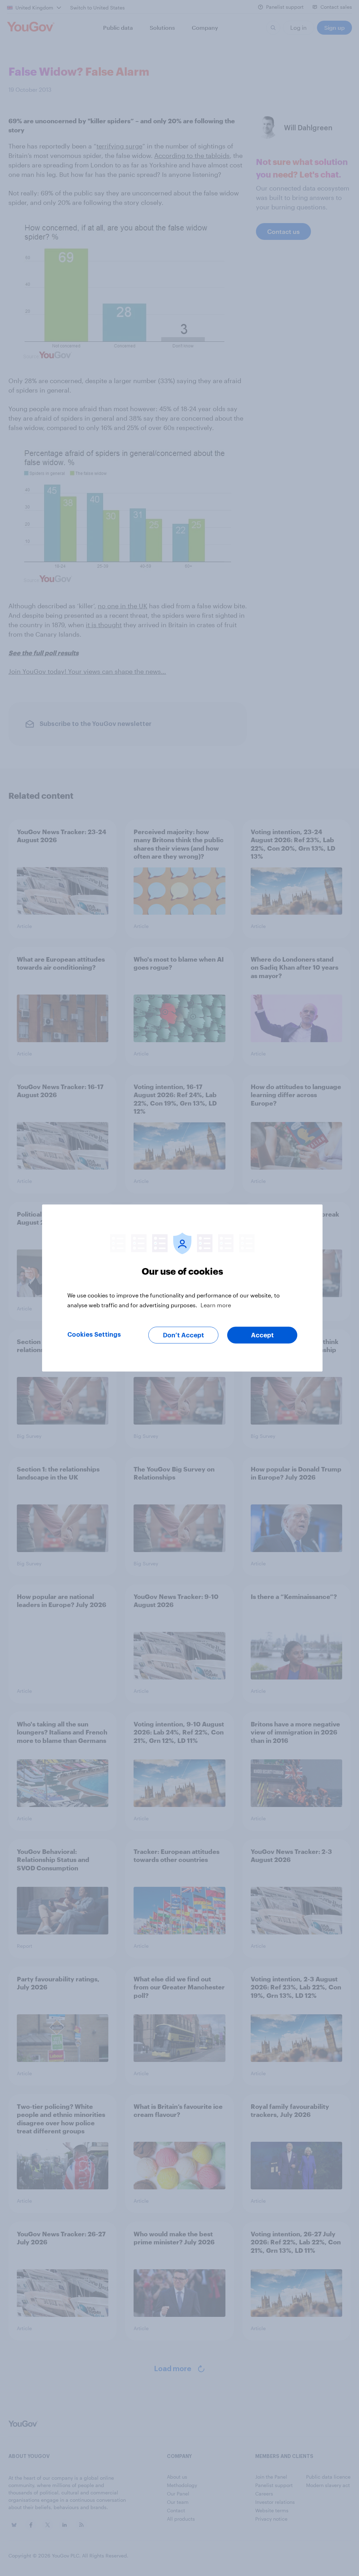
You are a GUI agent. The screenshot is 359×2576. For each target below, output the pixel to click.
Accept (262, 1335)
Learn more (216, 1305)
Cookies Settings (94, 1335)
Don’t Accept (184, 1335)
